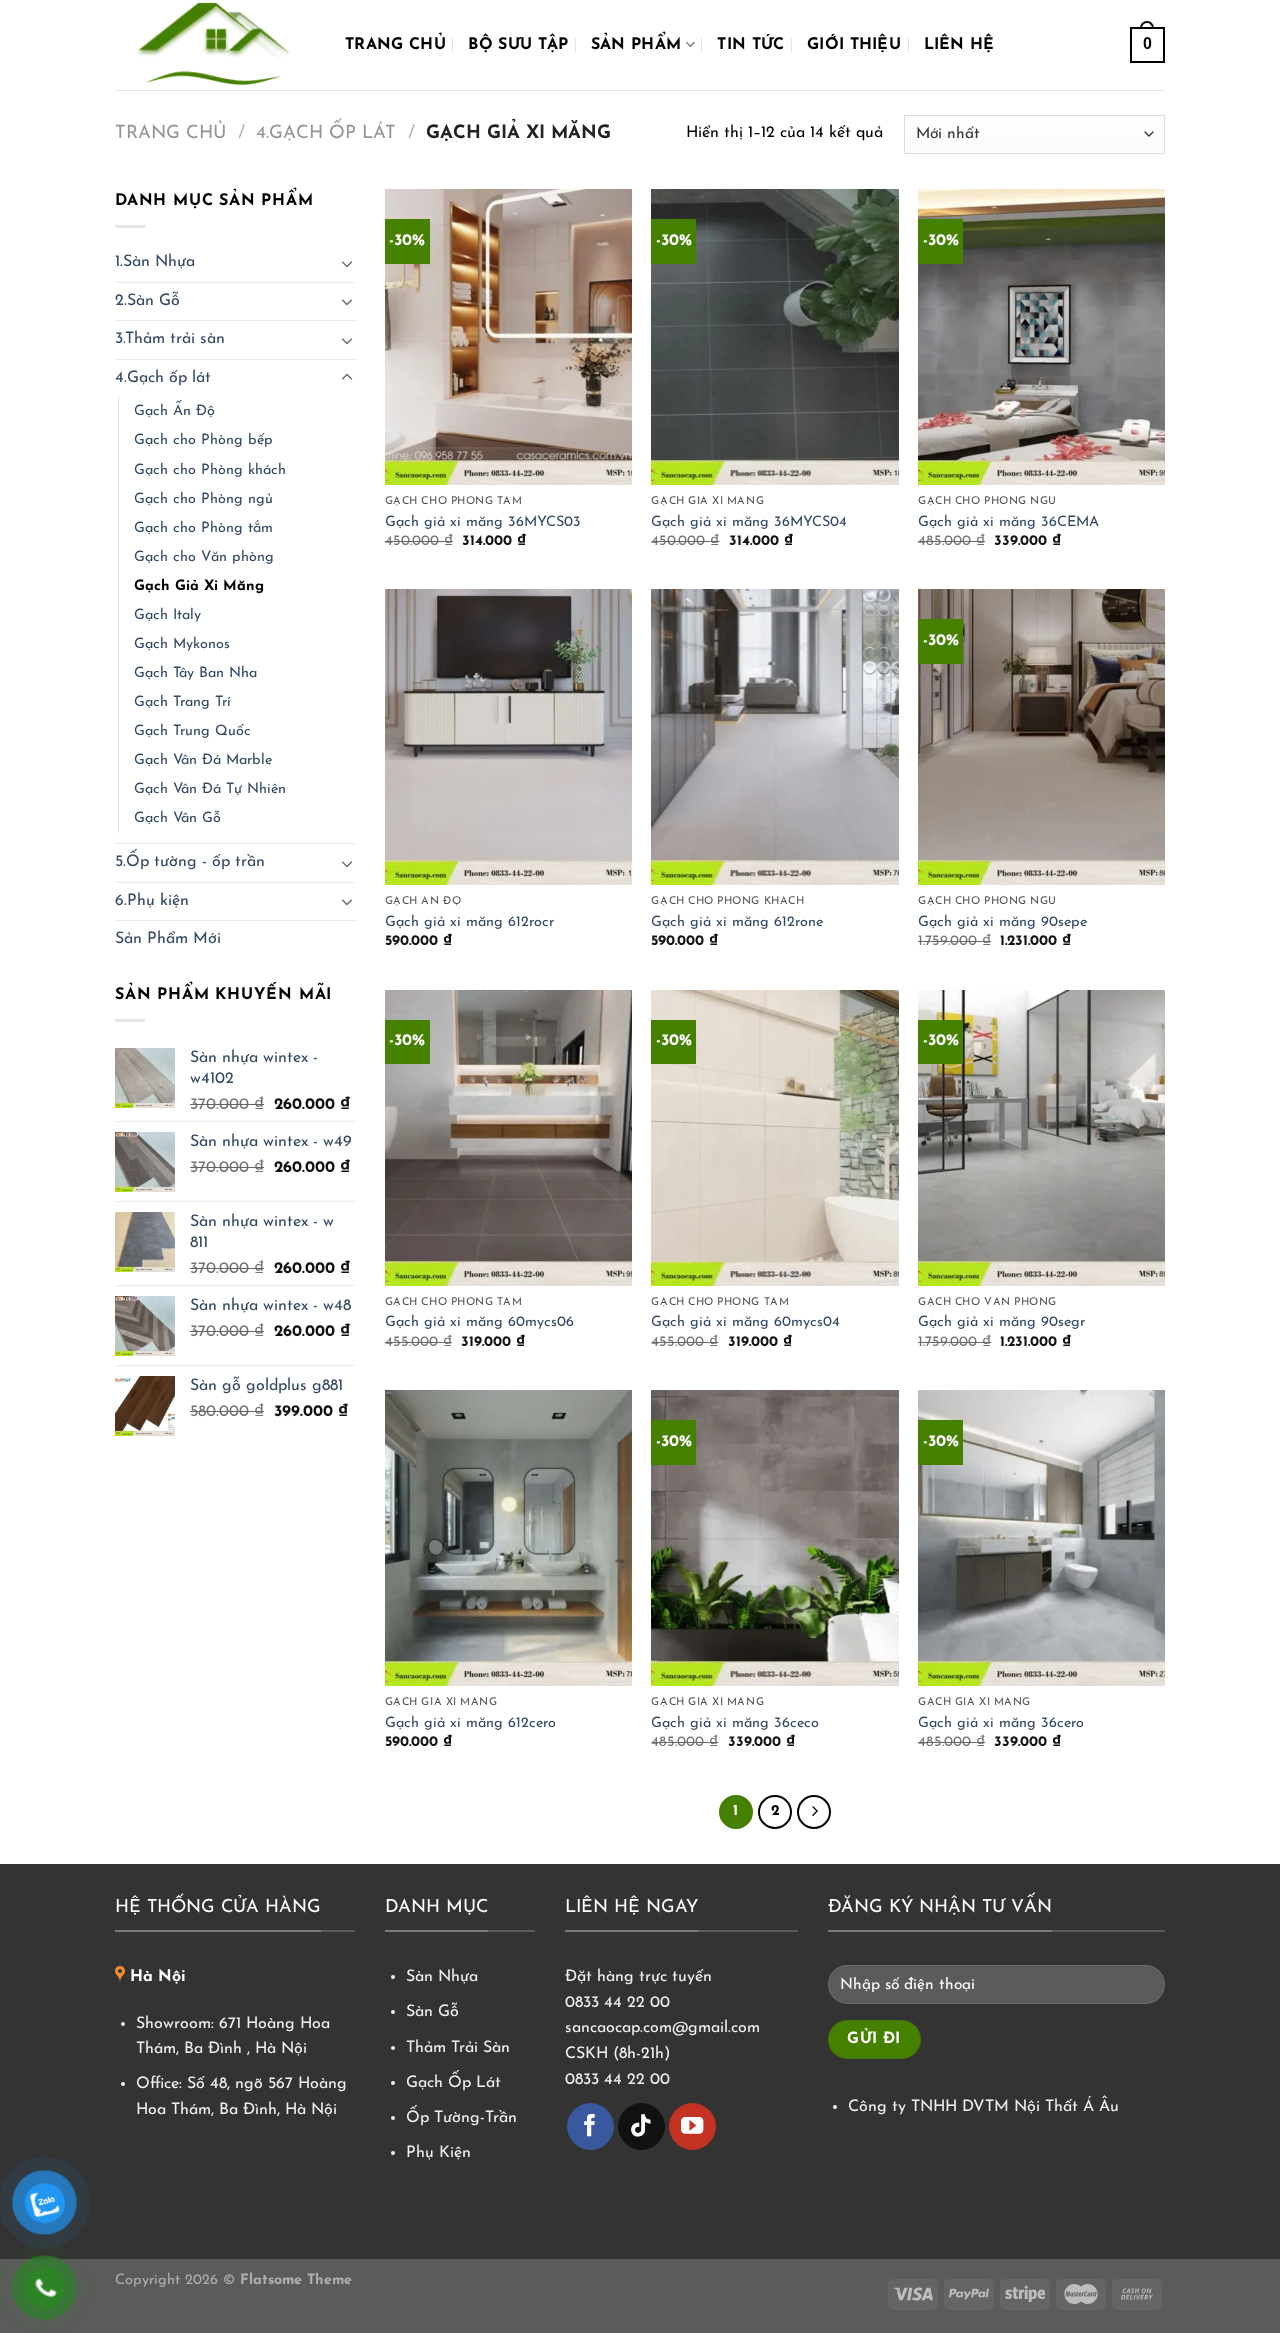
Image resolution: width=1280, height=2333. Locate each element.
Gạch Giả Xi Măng (199, 586)
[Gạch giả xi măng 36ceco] (774, 1538)
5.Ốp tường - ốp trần (190, 862)
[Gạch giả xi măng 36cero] (1041, 1538)
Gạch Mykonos (182, 644)
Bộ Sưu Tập (518, 45)
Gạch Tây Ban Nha (195, 673)
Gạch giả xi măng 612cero (470, 1723)
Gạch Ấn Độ (174, 411)
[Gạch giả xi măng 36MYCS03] (508, 337)
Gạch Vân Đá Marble (203, 760)
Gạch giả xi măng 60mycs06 (479, 1322)
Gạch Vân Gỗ (177, 818)
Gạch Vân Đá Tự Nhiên (210, 789)
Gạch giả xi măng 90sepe (1002, 922)
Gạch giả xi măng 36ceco (735, 1723)
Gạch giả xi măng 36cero (1001, 1723)
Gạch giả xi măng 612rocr (469, 922)
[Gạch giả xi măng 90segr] (1041, 1138)
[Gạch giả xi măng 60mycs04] (774, 1138)
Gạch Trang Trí (182, 702)
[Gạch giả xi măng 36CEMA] (1041, 337)
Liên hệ (959, 45)
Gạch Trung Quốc (192, 731)
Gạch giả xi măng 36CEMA (1008, 522)
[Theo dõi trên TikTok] (641, 2126)
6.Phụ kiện (152, 901)
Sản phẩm (636, 45)
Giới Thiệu (854, 45)
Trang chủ (395, 45)
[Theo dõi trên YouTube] (692, 2126)
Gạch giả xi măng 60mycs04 (745, 1322)
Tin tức (750, 45)
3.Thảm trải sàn (170, 339)
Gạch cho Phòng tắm (203, 528)
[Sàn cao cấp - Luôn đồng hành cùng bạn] (215, 45)
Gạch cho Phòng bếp (203, 440)
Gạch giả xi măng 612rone (737, 922)
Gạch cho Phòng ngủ (203, 499)
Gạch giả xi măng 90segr (1001, 1322)
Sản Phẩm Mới (168, 939)
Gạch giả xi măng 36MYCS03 (483, 522)
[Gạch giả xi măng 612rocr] (508, 737)
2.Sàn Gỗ (147, 301)
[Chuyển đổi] (347, 263)
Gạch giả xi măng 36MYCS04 (749, 522)
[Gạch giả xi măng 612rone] (774, 737)
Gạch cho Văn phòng (204, 557)
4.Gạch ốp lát (326, 133)
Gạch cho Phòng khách (210, 470)
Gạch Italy (167, 615)
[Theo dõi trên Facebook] (590, 2126)
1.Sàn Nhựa (155, 262)
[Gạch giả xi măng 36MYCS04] (774, 337)
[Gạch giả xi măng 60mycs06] (508, 1138)
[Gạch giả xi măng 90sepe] (1041, 737)
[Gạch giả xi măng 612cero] (508, 1538)
